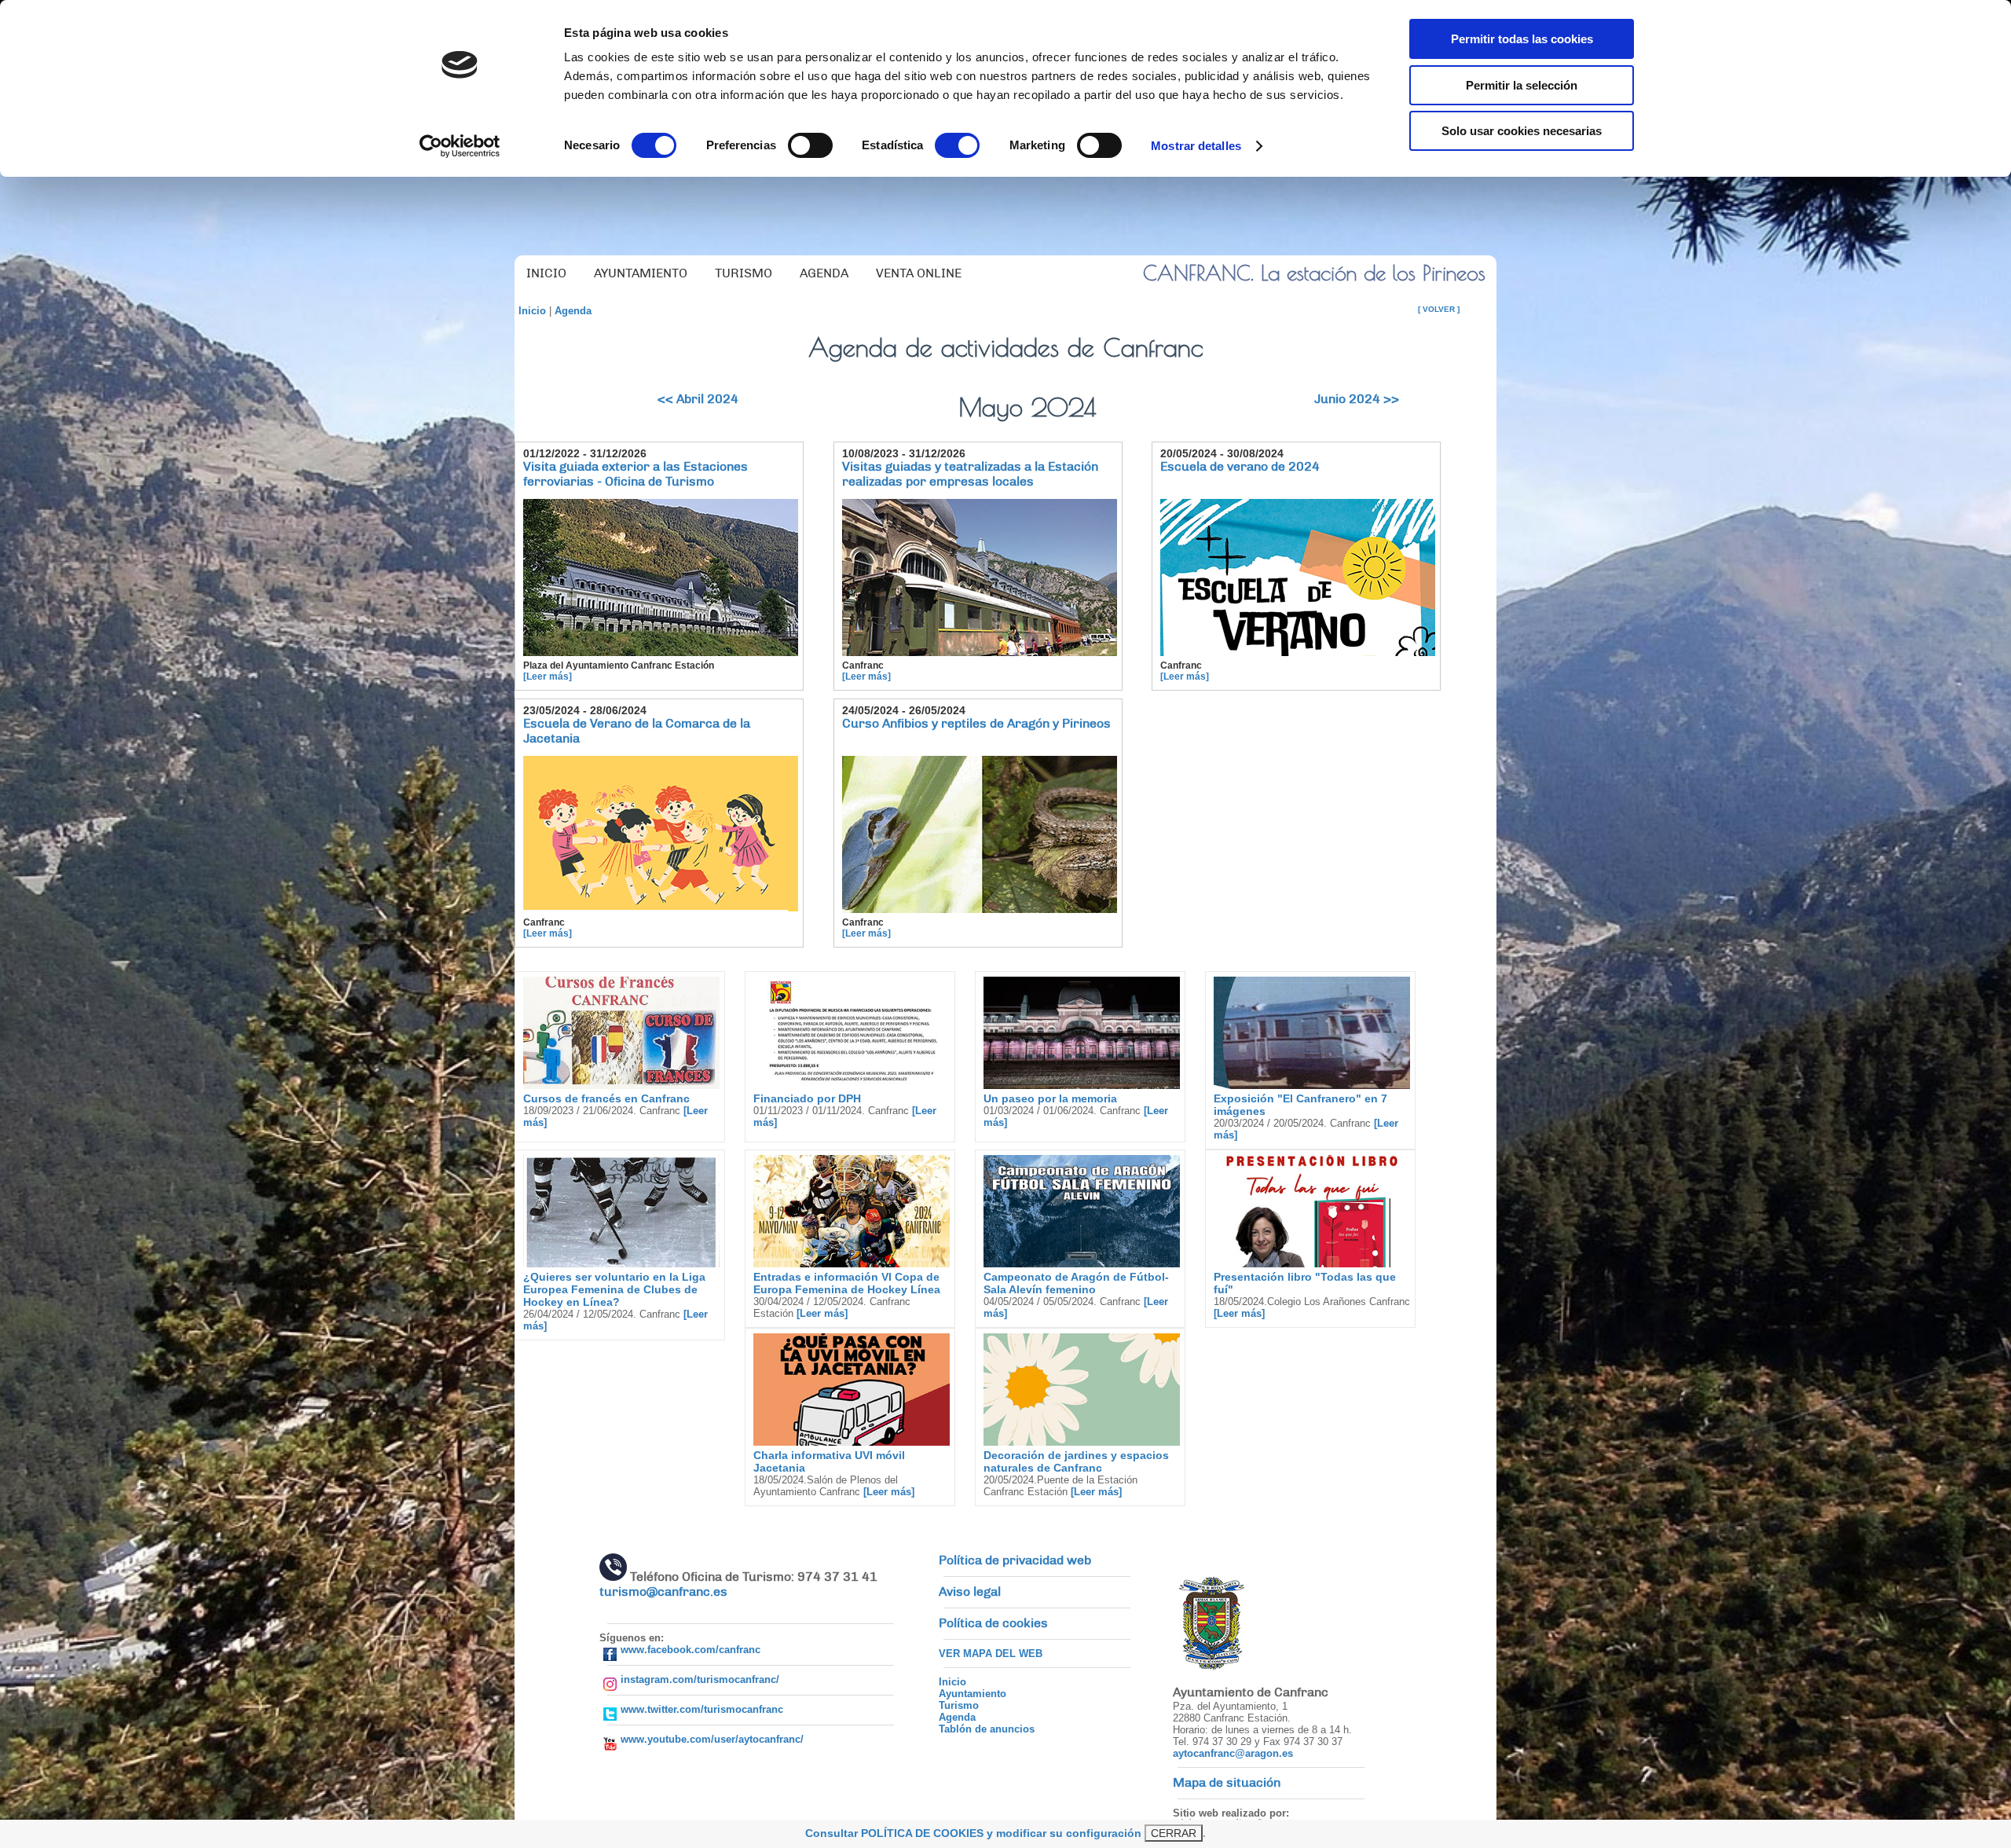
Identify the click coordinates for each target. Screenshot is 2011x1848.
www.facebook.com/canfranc (690, 1650)
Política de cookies (993, 1623)
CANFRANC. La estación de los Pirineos (1314, 273)
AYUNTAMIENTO (641, 273)
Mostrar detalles (1196, 146)
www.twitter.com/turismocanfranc (702, 1709)
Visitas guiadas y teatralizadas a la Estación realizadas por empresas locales (970, 474)
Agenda (573, 311)
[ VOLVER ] (1439, 309)
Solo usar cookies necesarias (1522, 131)
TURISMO (744, 273)
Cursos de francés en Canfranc (606, 1098)
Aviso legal (970, 1592)
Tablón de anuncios (987, 1729)
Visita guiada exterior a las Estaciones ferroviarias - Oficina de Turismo (636, 474)
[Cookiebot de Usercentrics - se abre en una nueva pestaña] (460, 146)
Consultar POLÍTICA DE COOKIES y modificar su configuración (973, 1833)
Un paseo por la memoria (1050, 1098)
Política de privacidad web (1015, 1560)
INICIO (546, 273)
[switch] (810, 145)
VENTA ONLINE (919, 273)
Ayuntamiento (973, 1694)
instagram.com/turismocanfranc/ (700, 1679)
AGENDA (824, 273)
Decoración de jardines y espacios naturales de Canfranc (1076, 1461)
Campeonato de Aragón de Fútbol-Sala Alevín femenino (1076, 1283)
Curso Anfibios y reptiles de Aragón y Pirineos (976, 724)
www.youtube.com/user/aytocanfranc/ (712, 1739)
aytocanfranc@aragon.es (1233, 1753)
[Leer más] (548, 676)
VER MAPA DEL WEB (991, 1654)
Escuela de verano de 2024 (1240, 467)
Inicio (532, 311)
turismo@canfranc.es (663, 1592)
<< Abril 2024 (698, 399)
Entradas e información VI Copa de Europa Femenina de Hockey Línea (847, 1283)
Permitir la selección (1522, 85)
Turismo (959, 1705)
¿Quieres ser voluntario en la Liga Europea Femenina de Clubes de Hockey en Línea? (614, 1289)
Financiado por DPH (807, 1098)
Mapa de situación (1227, 1783)
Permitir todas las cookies (1522, 39)
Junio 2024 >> (1357, 399)
